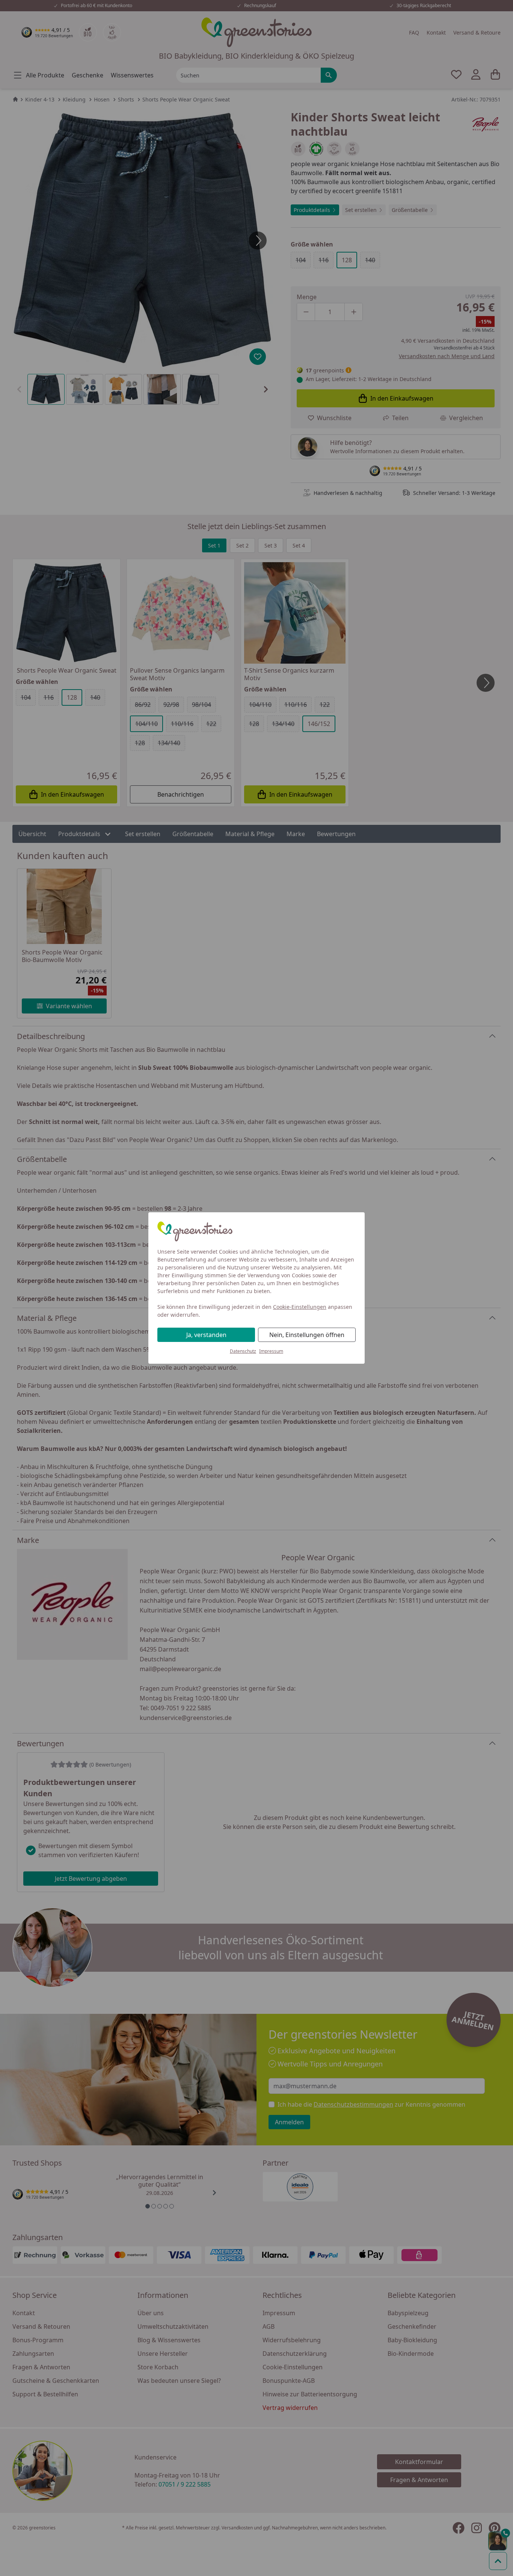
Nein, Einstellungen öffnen (307, 1335)
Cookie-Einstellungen (300, 1307)
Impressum (271, 1351)
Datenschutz (243, 1351)
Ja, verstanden (206, 1335)
